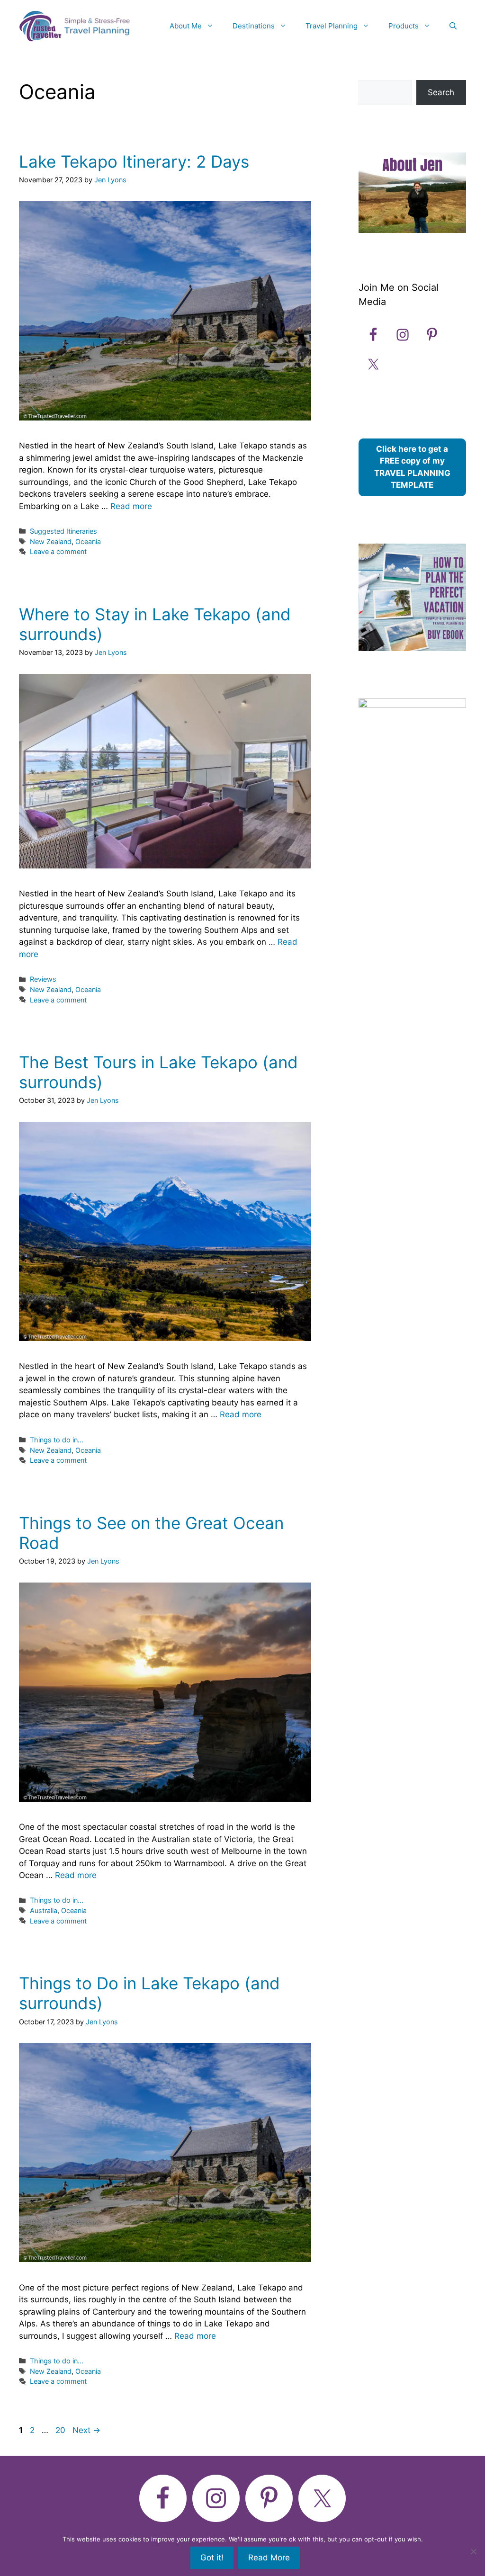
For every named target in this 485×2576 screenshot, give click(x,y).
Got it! (212, 2558)
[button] (453, 26)
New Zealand (51, 541)
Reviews (43, 979)
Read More (269, 2558)
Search (441, 92)
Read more (131, 506)
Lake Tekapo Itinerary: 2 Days (134, 161)
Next (86, 2430)
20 (61, 2430)
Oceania (88, 541)
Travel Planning (332, 26)
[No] (473, 2551)
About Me (186, 26)
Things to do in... (57, 1440)
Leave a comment (58, 551)
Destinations (254, 26)
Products (404, 26)
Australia (44, 1910)
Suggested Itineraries (63, 531)
